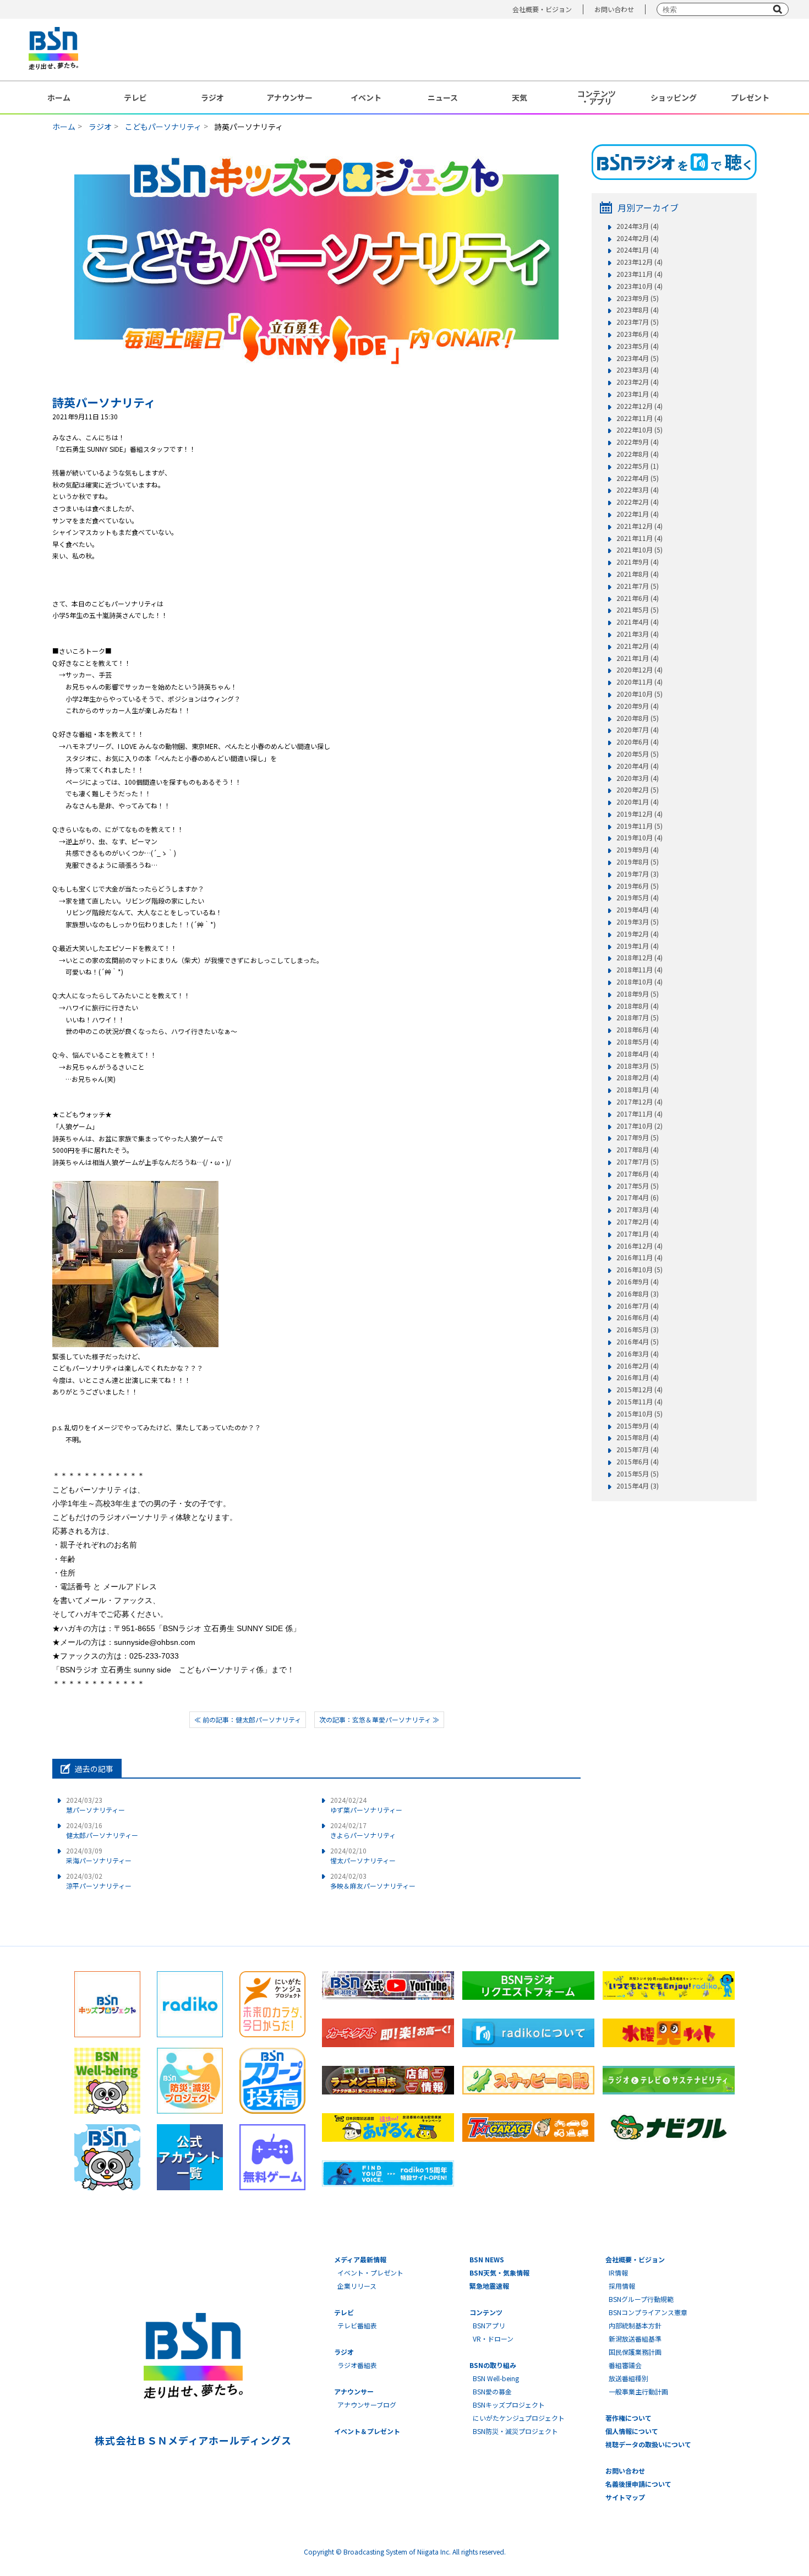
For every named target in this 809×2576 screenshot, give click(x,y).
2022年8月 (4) (638, 454)
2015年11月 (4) (639, 1402)
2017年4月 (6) (638, 1197)
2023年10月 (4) (639, 286)
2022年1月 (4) (638, 514)
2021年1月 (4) (638, 658)
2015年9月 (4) (638, 1426)
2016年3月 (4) (638, 1354)
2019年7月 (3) (638, 874)
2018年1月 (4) (638, 1090)
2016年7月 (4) (638, 1306)
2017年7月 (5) (638, 1162)
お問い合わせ (614, 9)
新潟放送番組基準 (635, 2339)
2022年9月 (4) (638, 442)
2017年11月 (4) (639, 1114)
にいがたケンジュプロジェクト (519, 2418)
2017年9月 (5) (638, 1137)
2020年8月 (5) (638, 718)
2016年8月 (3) (638, 1294)
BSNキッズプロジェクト (509, 2405)
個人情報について (632, 2431)
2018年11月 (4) (639, 970)
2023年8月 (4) (638, 310)
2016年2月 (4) (638, 1366)
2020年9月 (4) (638, 706)
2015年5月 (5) (638, 1474)
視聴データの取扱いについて (648, 2444)
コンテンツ (486, 2312)
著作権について (628, 2418)
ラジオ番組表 (357, 2365)
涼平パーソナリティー (99, 1881)
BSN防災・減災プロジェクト (515, 2431)
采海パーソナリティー (99, 1855)
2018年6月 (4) (638, 1030)
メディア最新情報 (360, 2259)
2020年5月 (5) (638, 754)
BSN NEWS (487, 2259)
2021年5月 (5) (638, 610)
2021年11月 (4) (639, 538)
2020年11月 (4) (639, 682)
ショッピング (674, 97)
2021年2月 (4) (638, 646)
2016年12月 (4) (639, 1246)
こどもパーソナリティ (163, 127)
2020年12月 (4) (639, 670)
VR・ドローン (493, 2339)
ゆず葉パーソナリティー (366, 1805)
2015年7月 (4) (638, 1450)
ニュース (443, 97)
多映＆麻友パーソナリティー (373, 1881)
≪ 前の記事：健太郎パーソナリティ (248, 1719)
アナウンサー (289, 97)
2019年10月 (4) (639, 838)
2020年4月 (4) (638, 766)
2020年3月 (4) (638, 778)
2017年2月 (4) (638, 1222)
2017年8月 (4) (638, 1150)
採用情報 (622, 2286)
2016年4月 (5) (638, 1342)
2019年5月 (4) (638, 898)
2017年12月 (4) (639, 1102)
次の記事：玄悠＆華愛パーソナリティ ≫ (379, 1719)
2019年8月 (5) (638, 862)
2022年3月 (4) (638, 490)
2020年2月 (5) (638, 790)
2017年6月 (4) (638, 1174)
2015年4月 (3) (638, 1486)
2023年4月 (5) (638, 358)
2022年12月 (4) (639, 406)
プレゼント (750, 97)
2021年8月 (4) (638, 574)
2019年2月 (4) (638, 934)
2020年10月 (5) (639, 694)
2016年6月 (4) (638, 1317)
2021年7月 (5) (638, 586)
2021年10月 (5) (639, 550)
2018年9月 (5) (638, 994)
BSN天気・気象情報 (499, 2273)
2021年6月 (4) (638, 598)
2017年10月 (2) (639, 1126)
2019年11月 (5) (639, 826)
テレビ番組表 (357, 2325)
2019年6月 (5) (638, 886)
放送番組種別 (628, 2378)
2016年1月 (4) (638, 1377)
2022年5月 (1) (638, 466)
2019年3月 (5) (638, 922)
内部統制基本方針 (635, 2325)
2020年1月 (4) (638, 802)
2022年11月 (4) (639, 418)
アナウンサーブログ (367, 2405)
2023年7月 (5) (638, 322)
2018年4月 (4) (638, 1054)
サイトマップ (625, 2497)
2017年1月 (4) (638, 1234)
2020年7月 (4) (638, 730)
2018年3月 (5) (638, 1066)
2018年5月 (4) (638, 1042)
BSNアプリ (489, 2325)
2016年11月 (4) (639, 1257)
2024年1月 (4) (638, 250)
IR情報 (618, 2273)
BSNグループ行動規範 (641, 2299)
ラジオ (212, 97)
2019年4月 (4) (638, 910)
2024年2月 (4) (638, 238)
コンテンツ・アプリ (597, 97)
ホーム (59, 97)
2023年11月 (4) (639, 274)
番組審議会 (625, 2365)
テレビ (135, 97)
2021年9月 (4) (638, 562)
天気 (520, 97)
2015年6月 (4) (638, 1462)
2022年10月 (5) (639, 430)
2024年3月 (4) (638, 226)
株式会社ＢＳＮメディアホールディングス (193, 2440)
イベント (366, 97)
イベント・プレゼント (370, 2273)
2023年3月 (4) (638, 370)
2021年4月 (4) (638, 622)
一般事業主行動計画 (638, 2391)
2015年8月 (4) (638, 1437)
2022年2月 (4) (638, 502)
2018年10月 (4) (639, 982)
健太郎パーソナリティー (102, 1830)
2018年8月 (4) (638, 1006)
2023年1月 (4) (638, 394)
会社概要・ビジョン (542, 9)
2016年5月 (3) (638, 1330)
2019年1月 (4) (638, 946)
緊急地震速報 (489, 2286)
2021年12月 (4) (639, 526)
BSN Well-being (496, 2378)
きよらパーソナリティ (363, 1830)
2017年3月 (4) (638, 1210)
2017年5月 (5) (638, 1186)
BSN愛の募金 (492, 2391)
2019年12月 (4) (639, 814)
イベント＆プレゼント (367, 2431)
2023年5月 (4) (638, 346)
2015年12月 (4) (639, 1390)
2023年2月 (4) (638, 382)
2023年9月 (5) (638, 298)
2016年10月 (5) (639, 1270)
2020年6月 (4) (638, 742)
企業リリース (357, 2286)
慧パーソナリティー (95, 1805)
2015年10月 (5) (639, 1414)
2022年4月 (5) (638, 478)
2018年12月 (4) (639, 958)
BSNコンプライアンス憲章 (648, 2312)
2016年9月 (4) (638, 1282)
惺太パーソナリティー (363, 1855)
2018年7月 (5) (638, 1018)
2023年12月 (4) (639, 262)
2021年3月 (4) (638, 634)
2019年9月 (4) (638, 850)
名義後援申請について (638, 2484)
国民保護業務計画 (635, 2352)
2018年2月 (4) (638, 1078)
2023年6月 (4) (638, 334)
